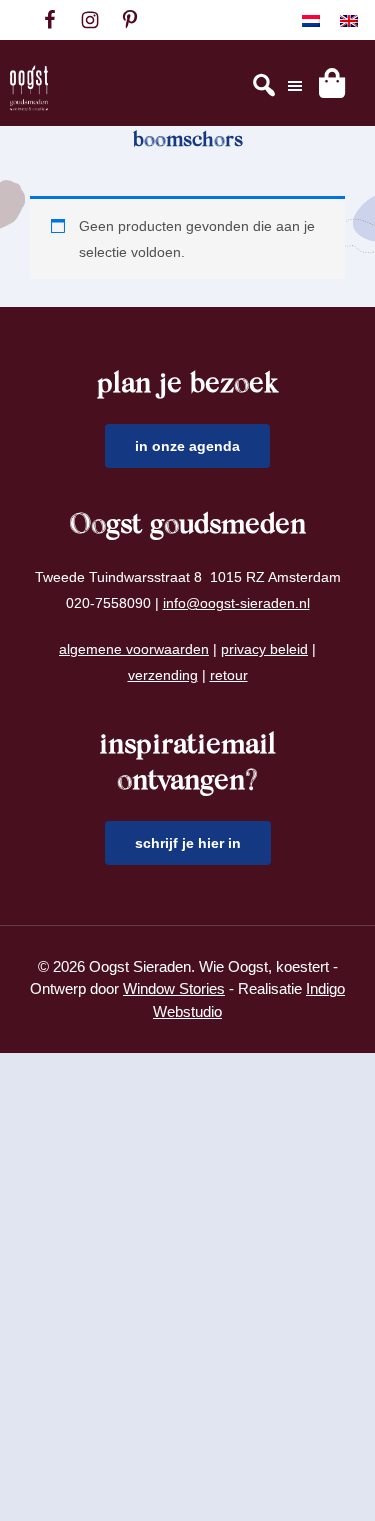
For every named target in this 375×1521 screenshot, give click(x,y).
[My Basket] (332, 83)
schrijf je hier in (188, 843)
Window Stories (174, 988)
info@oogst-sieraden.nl (236, 603)
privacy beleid (264, 649)
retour (229, 675)
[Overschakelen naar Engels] (349, 20)
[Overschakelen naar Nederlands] (311, 20)
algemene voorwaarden (134, 649)
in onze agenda (187, 446)
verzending (163, 675)
